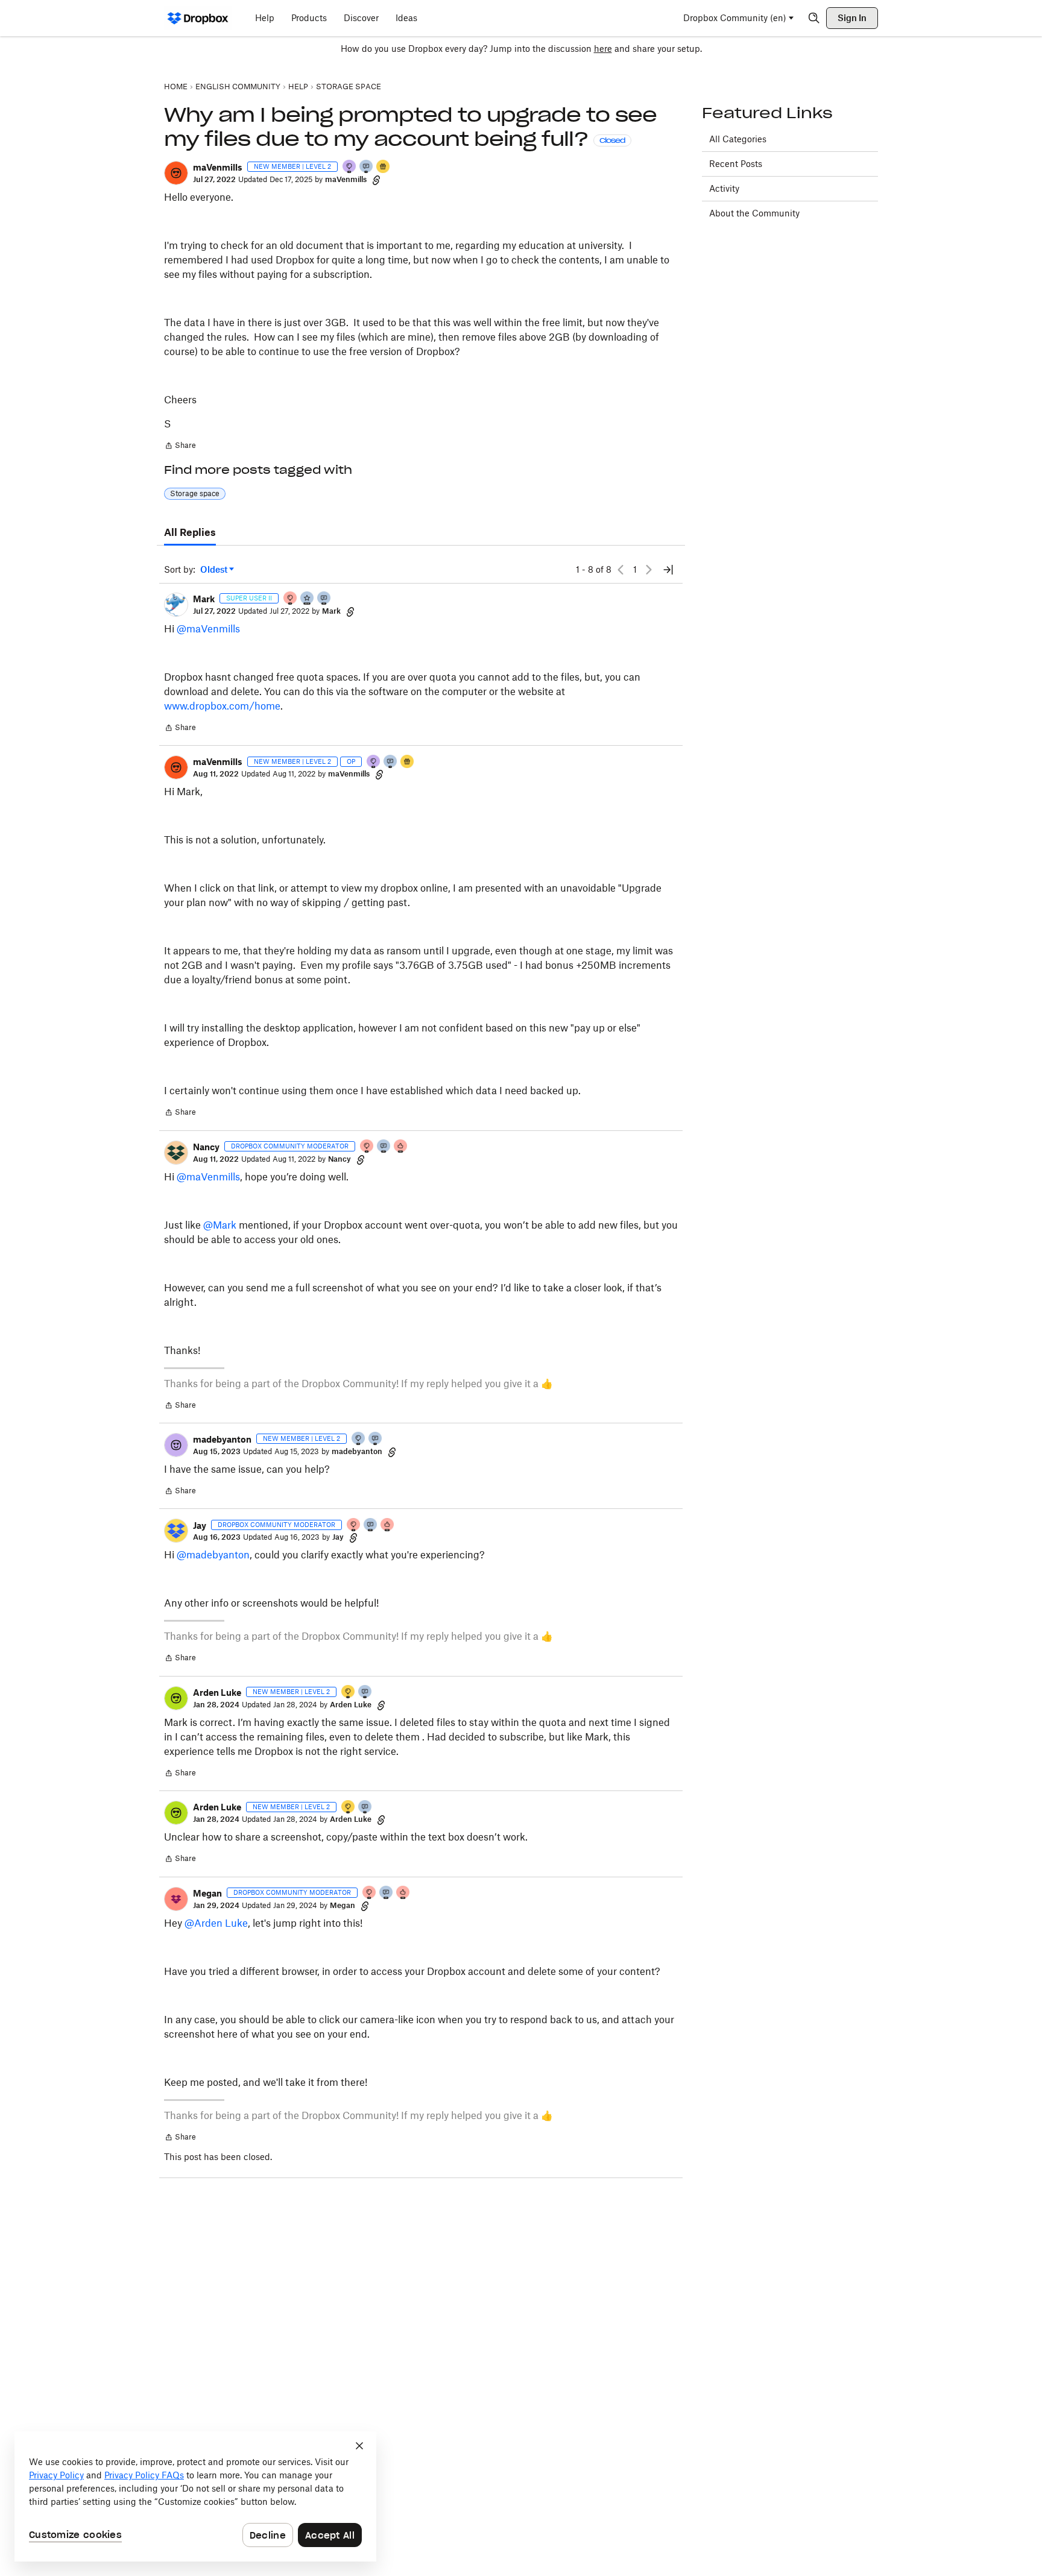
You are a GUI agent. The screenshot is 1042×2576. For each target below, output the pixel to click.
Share (180, 447)
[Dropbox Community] (198, 18)
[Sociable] (324, 599)
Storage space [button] (195, 493)
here (603, 49)
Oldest (215, 570)
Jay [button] (200, 1526)
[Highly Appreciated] (401, 1147)
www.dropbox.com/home (222, 706)
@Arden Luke (216, 1923)
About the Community (754, 213)
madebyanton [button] (222, 1439)
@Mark (220, 1225)
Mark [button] (204, 599)
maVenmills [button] (218, 167)
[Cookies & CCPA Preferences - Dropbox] (195, 2496)
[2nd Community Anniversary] (359, 1439)
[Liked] (384, 167)
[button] (176, 173)
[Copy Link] (376, 180)
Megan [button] (207, 1893)
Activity (724, 188)
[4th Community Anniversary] (291, 599)
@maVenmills (208, 629)
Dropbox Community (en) (735, 18)
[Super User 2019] (308, 599)
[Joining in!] (367, 167)
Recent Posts (736, 164)
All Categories (738, 139)
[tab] (190, 533)
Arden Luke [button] (217, 1693)
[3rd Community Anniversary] (350, 167)
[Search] (814, 18)
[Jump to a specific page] (668, 570)
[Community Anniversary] (349, 1693)
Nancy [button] (206, 1147)
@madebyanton (213, 1555)
